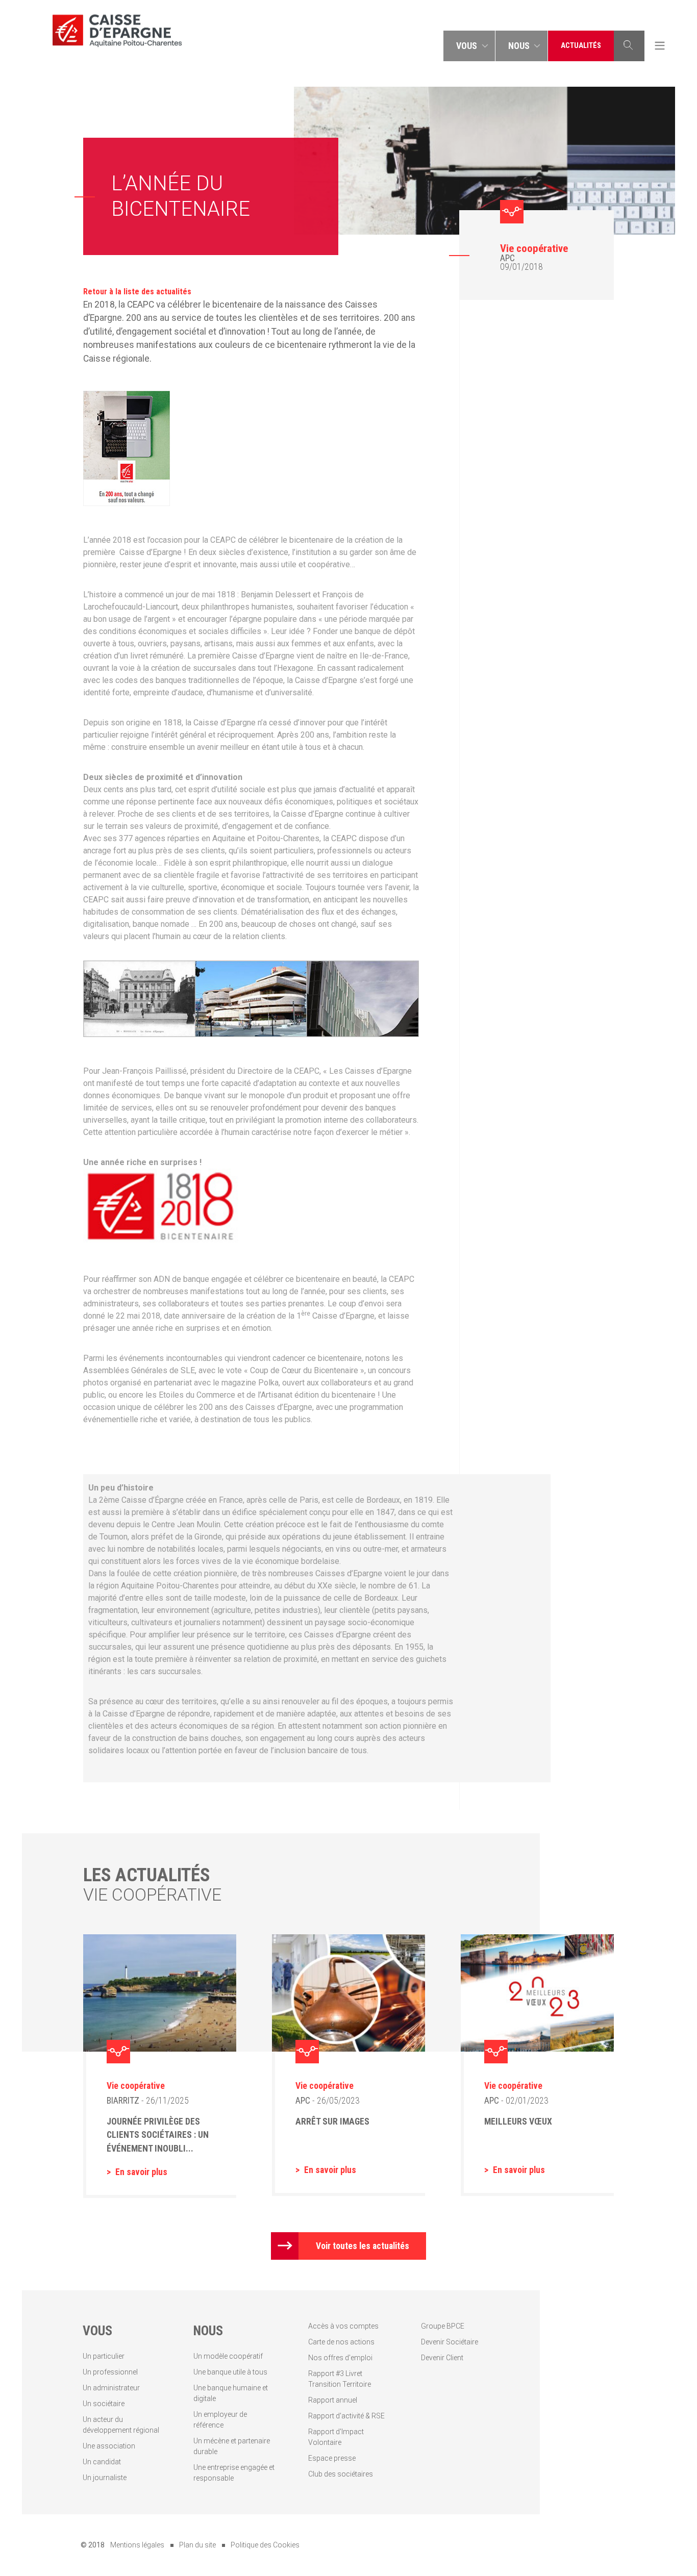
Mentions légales (137, 2545)
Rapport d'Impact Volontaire (336, 2437)
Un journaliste (105, 2478)
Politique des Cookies (265, 2545)
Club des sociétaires (341, 2474)
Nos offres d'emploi (340, 2358)
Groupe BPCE (443, 2326)
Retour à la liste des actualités (137, 292)
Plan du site (197, 2545)
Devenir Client (442, 2358)
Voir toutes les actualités (363, 2246)
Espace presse (332, 2458)
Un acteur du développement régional (121, 2425)
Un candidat (102, 2462)
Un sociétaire (104, 2404)
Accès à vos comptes (343, 2326)
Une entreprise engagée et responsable (234, 2473)
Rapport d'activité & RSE (346, 2416)
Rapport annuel (333, 2400)
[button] (469, 46)
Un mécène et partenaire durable (232, 2446)
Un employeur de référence (220, 2420)
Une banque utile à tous (230, 2372)
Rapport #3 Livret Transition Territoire (340, 2379)
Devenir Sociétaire (450, 2342)
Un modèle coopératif (228, 2356)
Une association (109, 2446)
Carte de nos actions (341, 2342)
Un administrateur (111, 2388)
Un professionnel (110, 2372)
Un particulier (104, 2356)
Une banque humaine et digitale (231, 2393)
